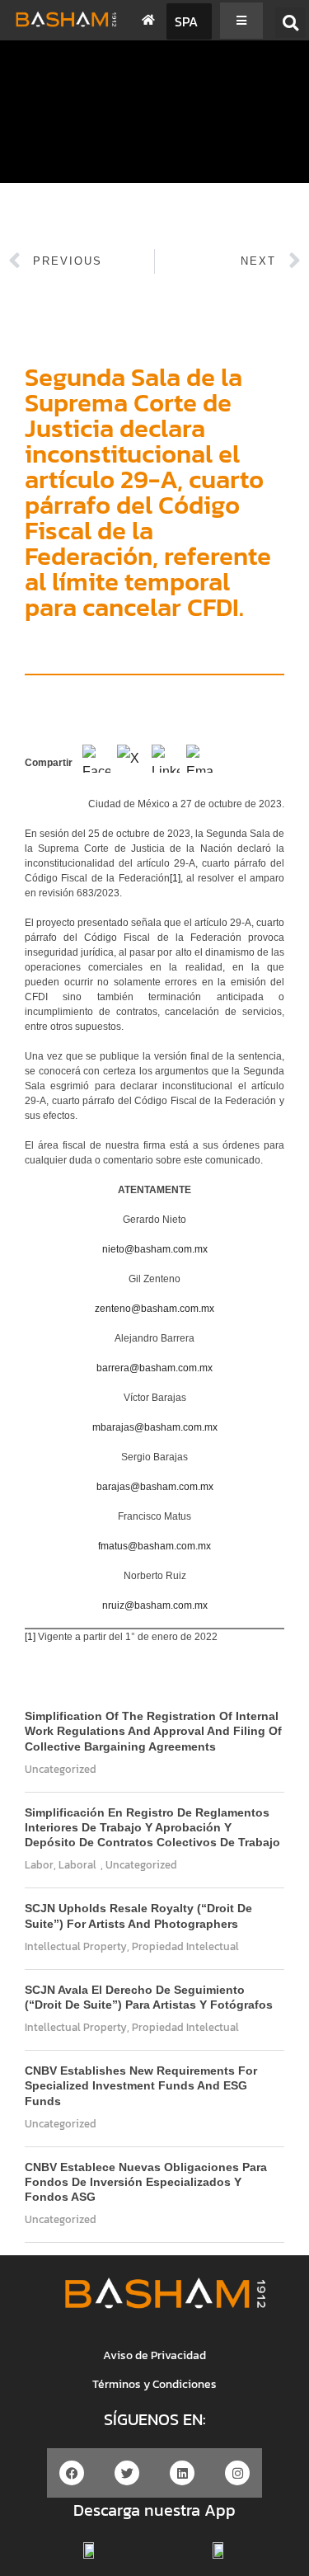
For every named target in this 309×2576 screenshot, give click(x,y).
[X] (131, 764)
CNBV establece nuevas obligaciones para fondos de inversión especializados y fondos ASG (146, 2182)
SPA (186, 21)
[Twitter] (127, 2473)
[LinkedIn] (166, 764)
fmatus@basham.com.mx (154, 1546)
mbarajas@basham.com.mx (155, 1427)
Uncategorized (61, 1769)
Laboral (77, 1865)
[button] (290, 23)
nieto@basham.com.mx (155, 1249)
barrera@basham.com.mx (154, 1368)
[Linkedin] (182, 2473)
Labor (39, 1865)
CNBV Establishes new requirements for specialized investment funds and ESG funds (141, 2085)
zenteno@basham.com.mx (154, 1309)
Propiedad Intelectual (185, 1946)
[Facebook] (96, 764)
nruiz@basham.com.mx (155, 1605)
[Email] (200, 764)
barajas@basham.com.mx (155, 1487)
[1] (175, 878)
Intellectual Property (76, 1946)
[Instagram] (237, 2473)
